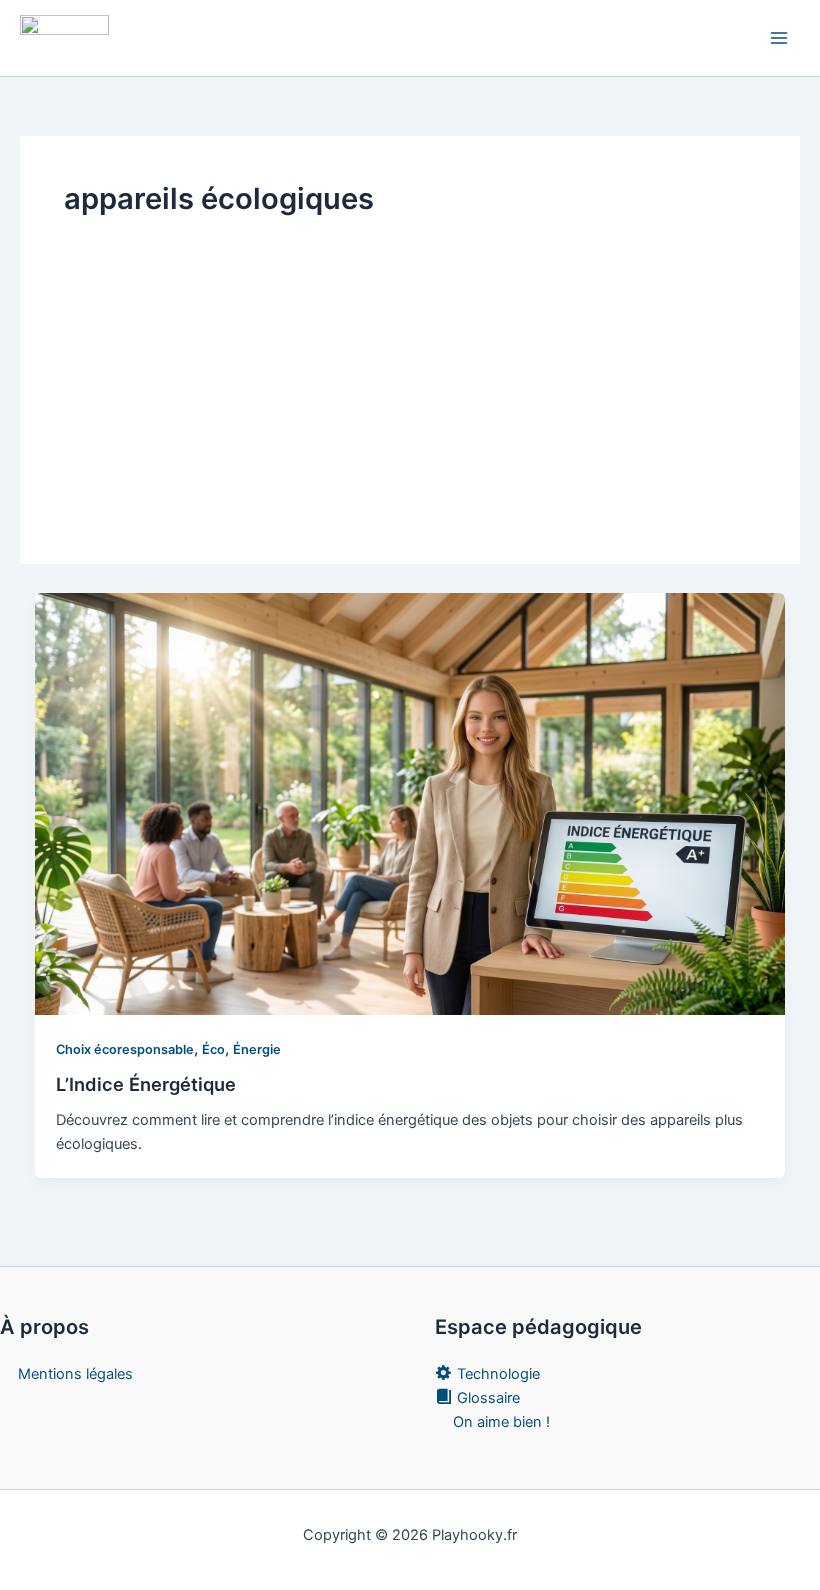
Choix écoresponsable (125, 1049)
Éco (213, 1049)
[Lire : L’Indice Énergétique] (410, 803)
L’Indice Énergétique (146, 1084)
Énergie (257, 1049)
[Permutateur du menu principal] (779, 38)
